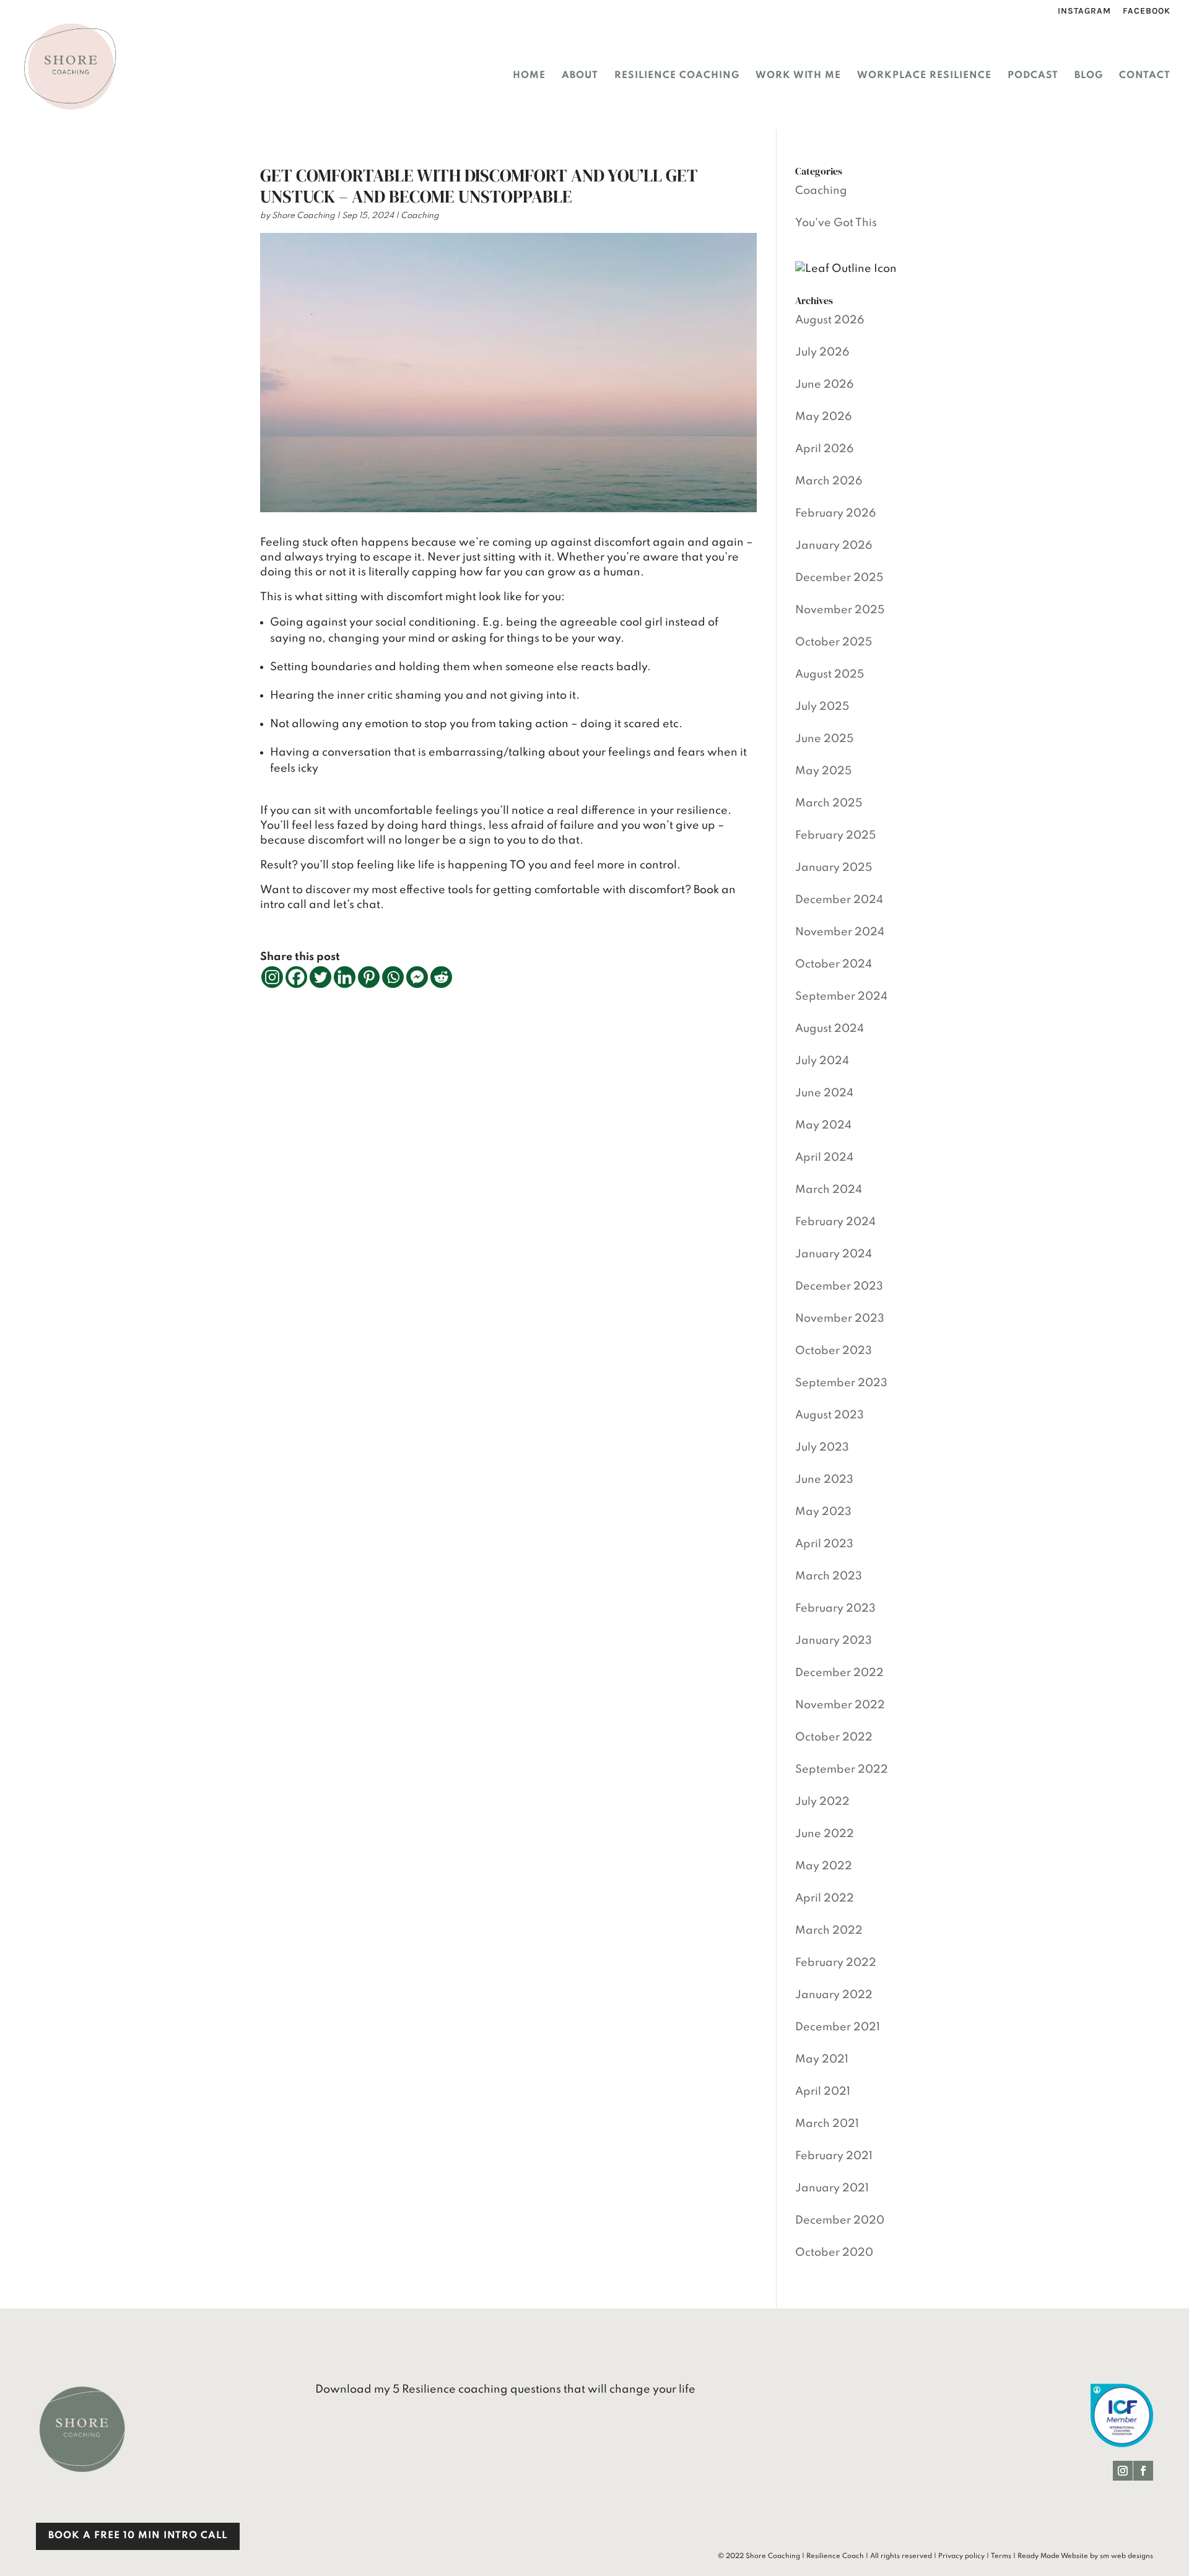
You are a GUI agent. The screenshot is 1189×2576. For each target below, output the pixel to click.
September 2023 (841, 1383)
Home (529, 76)
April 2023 (824, 1544)
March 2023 (829, 1576)
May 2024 (823, 1125)
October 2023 (834, 1351)
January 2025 (834, 868)
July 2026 (822, 352)
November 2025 (840, 610)
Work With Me (798, 76)
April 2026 (825, 449)
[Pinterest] (369, 977)
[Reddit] (441, 977)
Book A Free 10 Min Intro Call (138, 2536)
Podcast (1033, 76)
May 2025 (823, 771)
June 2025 (824, 739)
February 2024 (835, 1222)
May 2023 (823, 1512)
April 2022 (825, 1898)
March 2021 (827, 2124)
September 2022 (842, 1770)
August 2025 (830, 675)
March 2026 (829, 481)
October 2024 (834, 964)
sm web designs (1126, 2556)
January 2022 (834, 1995)
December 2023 (839, 1286)
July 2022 (822, 1802)
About (580, 76)
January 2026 (834, 546)
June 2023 (824, 1480)
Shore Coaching (303, 216)
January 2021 (832, 2188)
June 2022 (825, 1834)
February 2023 (835, 1609)
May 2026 (824, 417)
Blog (1089, 76)
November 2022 (840, 1705)
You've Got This (836, 223)
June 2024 (824, 1093)
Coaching (420, 216)
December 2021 (838, 2027)
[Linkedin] (345, 977)
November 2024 (840, 932)
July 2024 (822, 1061)
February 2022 (836, 1963)
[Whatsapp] (393, 977)
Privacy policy (961, 2556)
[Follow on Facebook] (1143, 2471)
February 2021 (834, 2156)
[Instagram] (272, 977)
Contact (1145, 76)
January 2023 (834, 1641)
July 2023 (822, 1447)
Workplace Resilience (924, 76)
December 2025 (839, 578)
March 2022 (829, 1931)
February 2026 (836, 513)
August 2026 (830, 320)
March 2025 (829, 803)
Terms (1001, 2556)
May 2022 (824, 1866)
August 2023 (830, 1415)
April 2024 (824, 1158)
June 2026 (825, 385)
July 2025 (822, 707)
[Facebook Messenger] (417, 977)
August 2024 (830, 1029)
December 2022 (839, 1673)
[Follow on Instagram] (1123, 2471)
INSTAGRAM (1084, 11)
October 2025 (834, 642)
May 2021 (822, 2059)
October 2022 (834, 1737)
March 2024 (829, 1190)
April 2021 (823, 2092)
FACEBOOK (1147, 11)
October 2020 (834, 2253)
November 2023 (840, 1319)
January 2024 (834, 1254)
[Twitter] (320, 977)
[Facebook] (296, 977)
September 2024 (841, 997)
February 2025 (835, 836)
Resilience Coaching (677, 76)
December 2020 (840, 2220)
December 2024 (839, 900)
